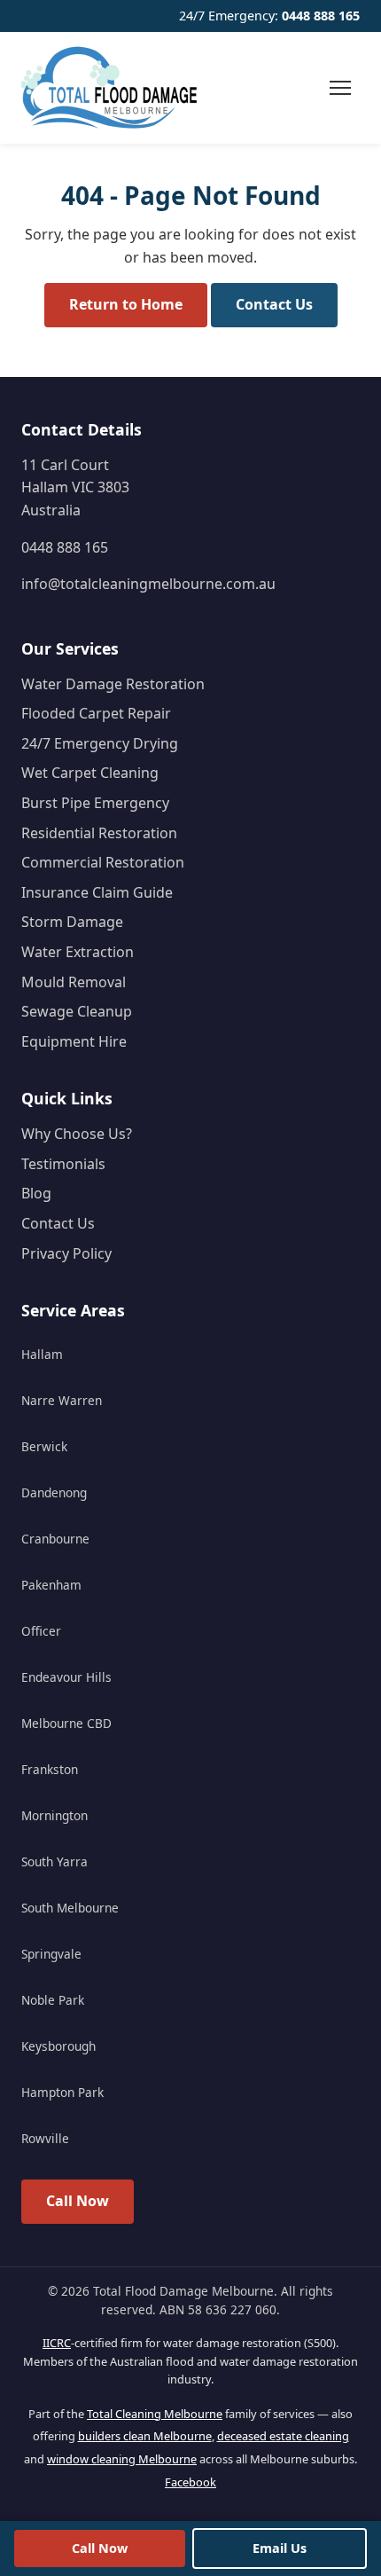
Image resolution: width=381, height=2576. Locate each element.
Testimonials (63, 1164)
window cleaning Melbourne (122, 2459)
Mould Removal (74, 982)
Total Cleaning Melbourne (155, 2414)
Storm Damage (72, 922)
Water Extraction (78, 952)
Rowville (45, 2138)
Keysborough (58, 2046)
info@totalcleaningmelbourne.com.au (148, 584)
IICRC (57, 2343)
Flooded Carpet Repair (96, 713)
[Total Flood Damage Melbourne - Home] (110, 88)
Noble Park (53, 2000)
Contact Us (274, 304)
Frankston (50, 1769)
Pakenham (51, 1585)
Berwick (44, 1446)
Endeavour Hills (66, 1677)
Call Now (78, 2201)
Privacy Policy (66, 1253)
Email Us (280, 2548)
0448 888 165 (321, 16)
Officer (41, 1631)
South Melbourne (70, 1908)
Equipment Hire (74, 1041)
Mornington (54, 1815)
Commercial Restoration (103, 862)
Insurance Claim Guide (97, 892)
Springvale (51, 1954)
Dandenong (54, 1492)
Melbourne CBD (66, 1723)
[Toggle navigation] (340, 88)
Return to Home (126, 304)
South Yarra (54, 1861)
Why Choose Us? (77, 1134)
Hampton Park (62, 2092)
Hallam (42, 1354)
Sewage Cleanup (77, 1011)
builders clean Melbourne (145, 2436)
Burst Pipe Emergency (95, 803)
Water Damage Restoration (113, 684)
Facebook (190, 2482)
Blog (36, 1193)
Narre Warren (62, 1400)
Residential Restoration (99, 833)
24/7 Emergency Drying (100, 743)
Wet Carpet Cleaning (90, 773)
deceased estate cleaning (283, 2436)
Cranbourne (55, 1539)
